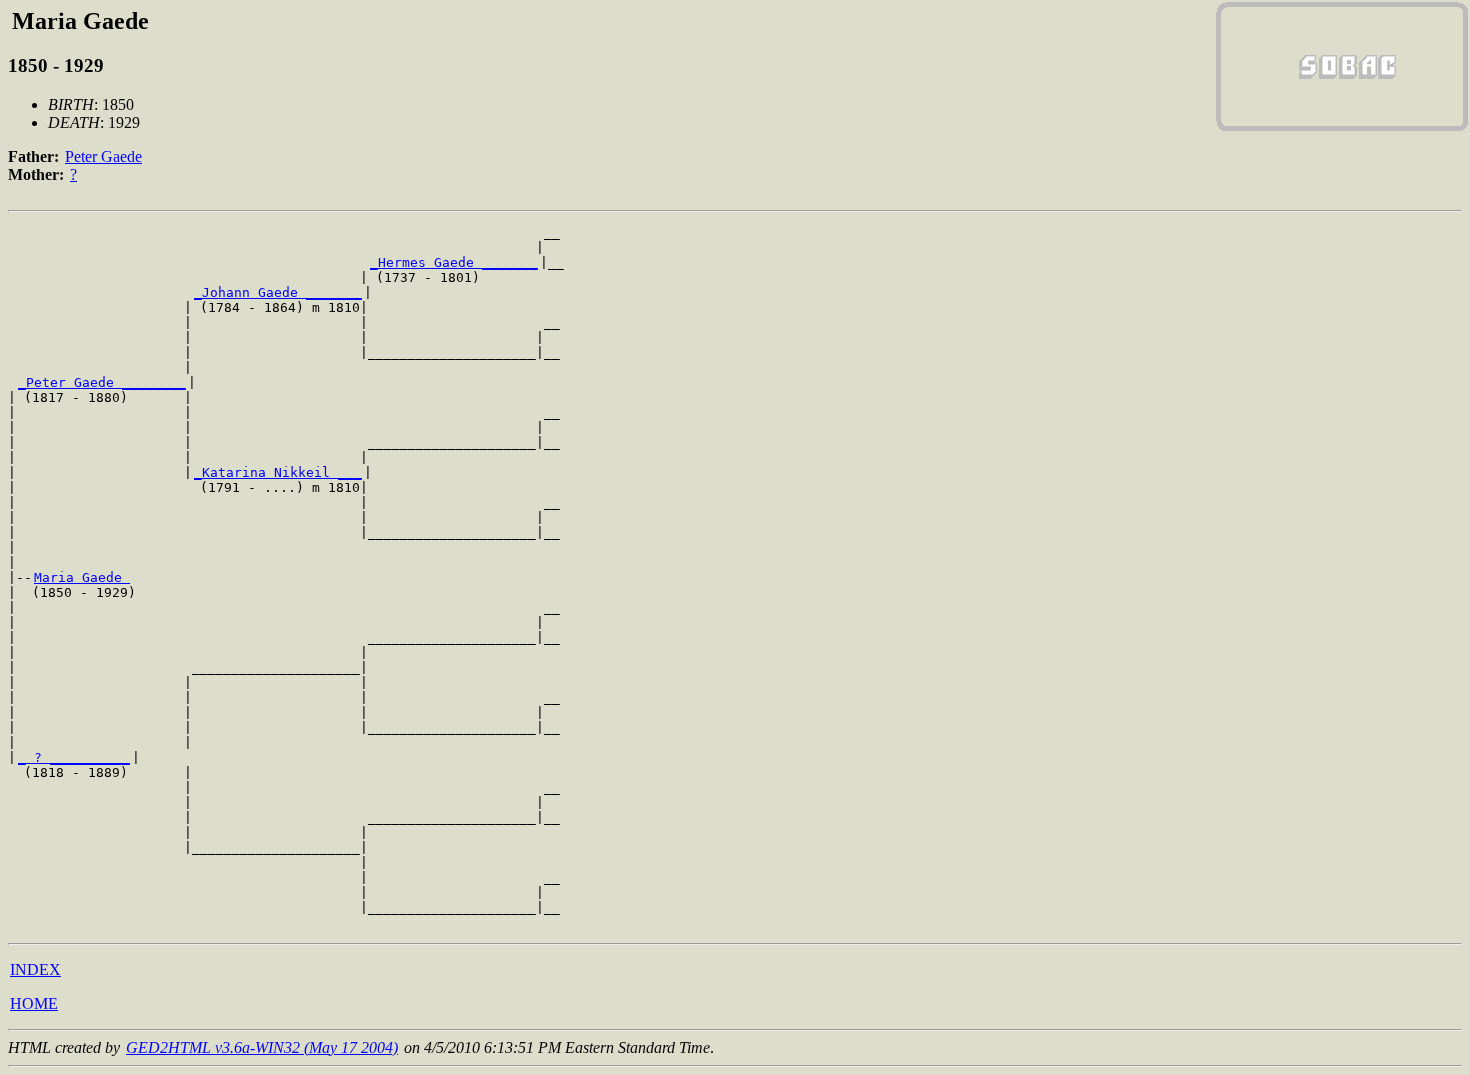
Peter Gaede (103, 156)
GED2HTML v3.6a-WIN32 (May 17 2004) (262, 1047)
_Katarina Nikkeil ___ (278, 472)
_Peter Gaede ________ (102, 382)
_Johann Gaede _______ (278, 292)
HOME (34, 1003)
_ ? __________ (74, 757)
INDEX (35, 969)
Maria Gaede (82, 577)
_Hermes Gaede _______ (454, 262)
